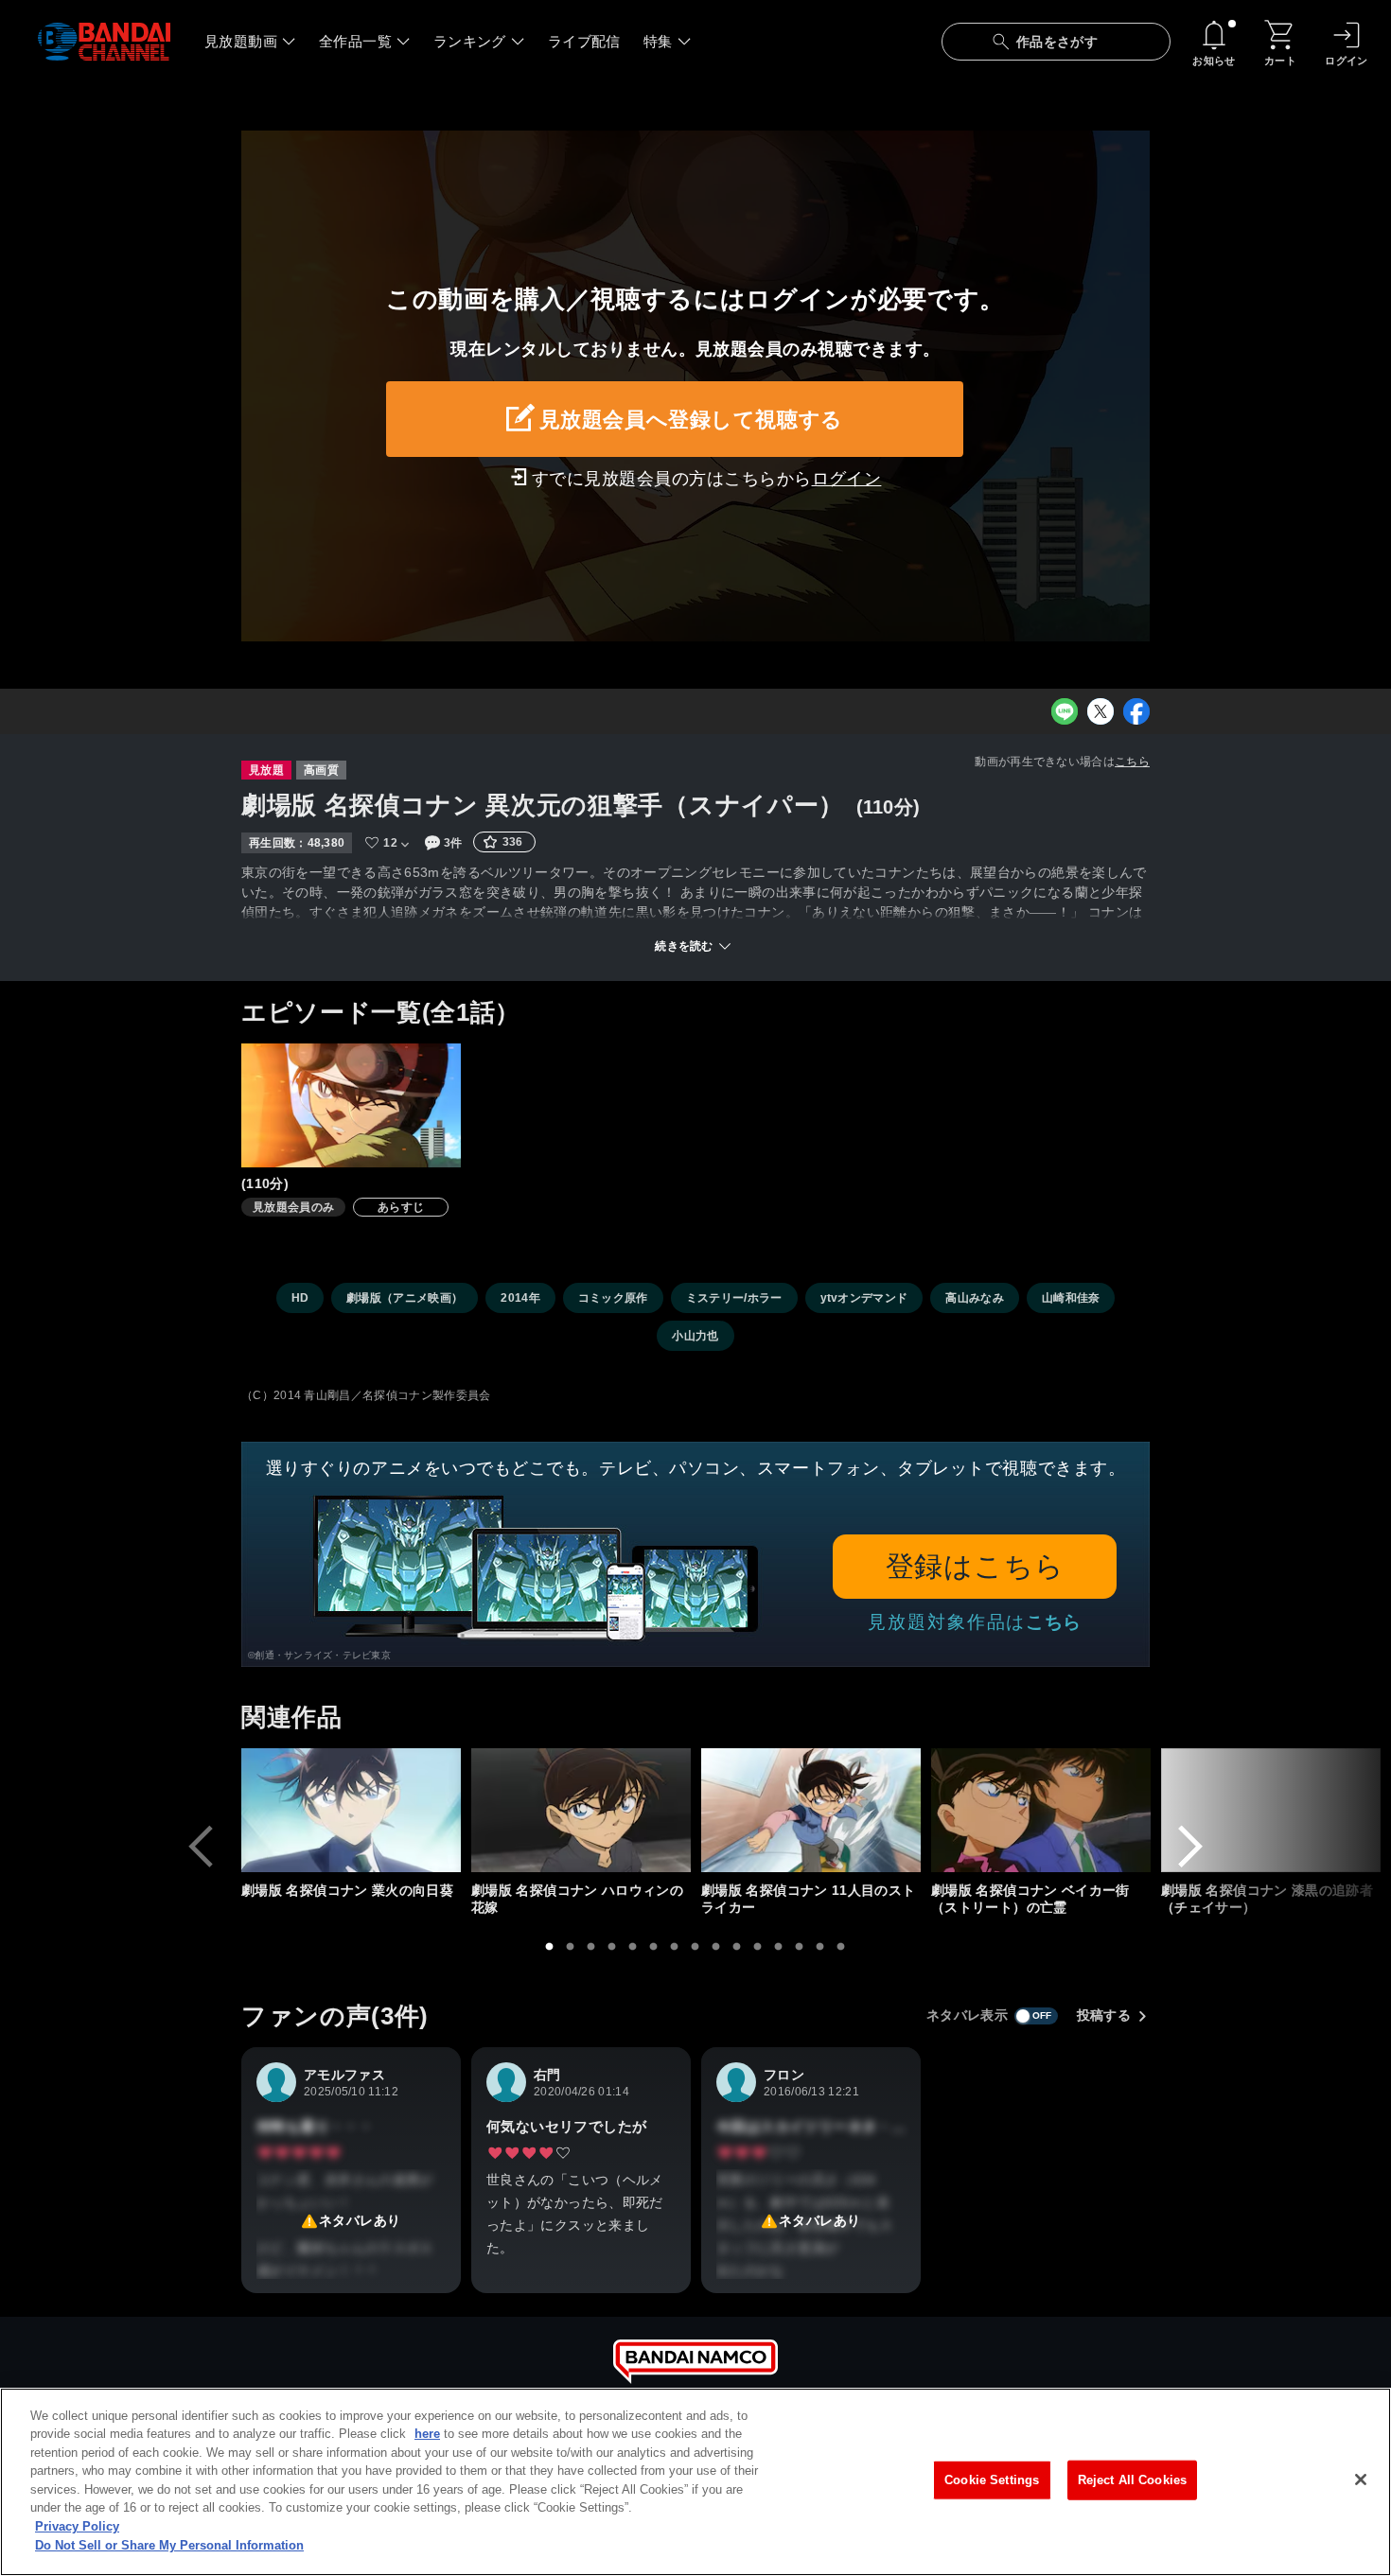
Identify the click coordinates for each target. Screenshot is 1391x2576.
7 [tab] (675, 1947)
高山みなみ (975, 1298)
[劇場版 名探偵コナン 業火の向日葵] (351, 1810)
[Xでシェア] (1100, 711)
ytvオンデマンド (864, 1298)
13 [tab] (800, 1947)
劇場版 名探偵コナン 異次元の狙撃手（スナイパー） (543, 805)
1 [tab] (550, 1947)
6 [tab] (654, 1947)
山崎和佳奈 (1071, 1298)
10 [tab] (737, 1947)
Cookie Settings (992, 2480)
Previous (201, 1847)
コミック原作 (613, 1298)
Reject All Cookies (1132, 2480)
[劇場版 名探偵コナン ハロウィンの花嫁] (581, 1810)
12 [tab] (779, 1947)
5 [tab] (633, 1947)
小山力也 (695, 1336)
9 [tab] (716, 1947)
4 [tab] (612, 1947)
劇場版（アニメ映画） (405, 1298)
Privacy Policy (77, 2526)
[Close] (1361, 2480)
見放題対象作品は (975, 1622)
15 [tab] (841, 1947)
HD (300, 1298)
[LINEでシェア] (1065, 711)
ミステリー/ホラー (734, 1298)
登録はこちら (975, 1566)
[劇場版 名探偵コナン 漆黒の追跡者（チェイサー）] (1271, 1810)
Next (1190, 1847)
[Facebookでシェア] (1136, 711)
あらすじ (401, 1207)
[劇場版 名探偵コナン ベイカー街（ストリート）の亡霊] (1041, 1810)
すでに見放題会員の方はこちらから (706, 479)
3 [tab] (591, 1947)
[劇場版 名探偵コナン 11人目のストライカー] (811, 1810)
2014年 (520, 1298)
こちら (1132, 762)
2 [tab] (571, 1947)
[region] (695, 2482)
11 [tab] (758, 1947)
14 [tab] (820, 1947)
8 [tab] (695, 1947)
